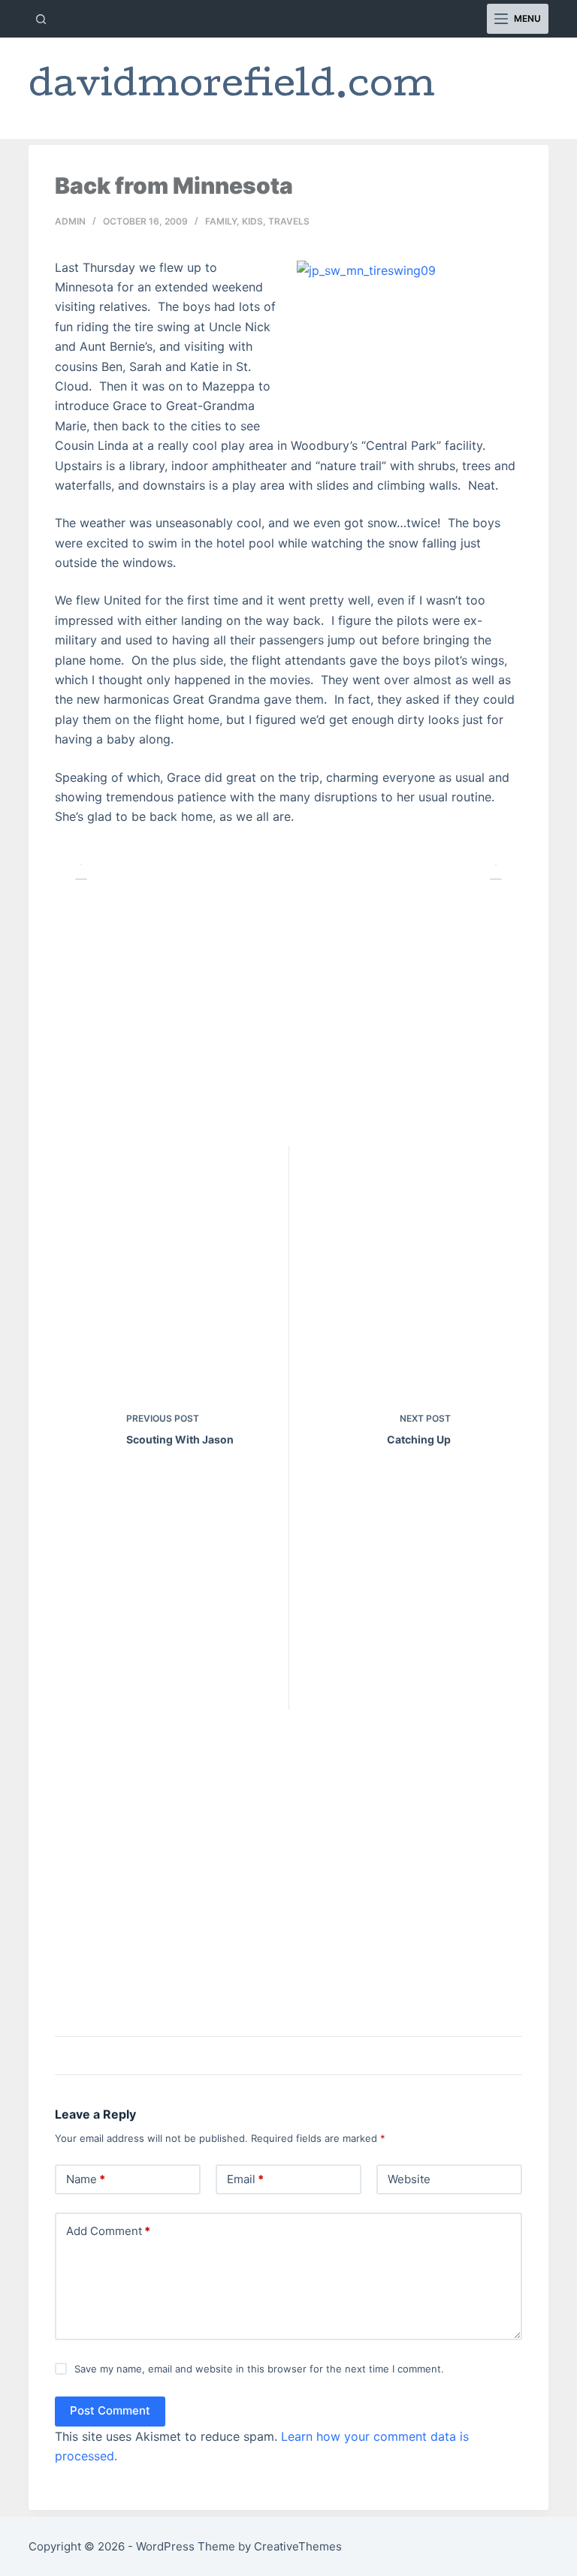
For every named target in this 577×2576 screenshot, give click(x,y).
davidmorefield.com (232, 88)
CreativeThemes (298, 2546)
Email (245, 2179)
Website (409, 2179)
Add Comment (108, 2231)
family (221, 221)
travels (289, 221)
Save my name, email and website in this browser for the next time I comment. (259, 2369)
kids (252, 221)
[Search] (41, 19)
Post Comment (110, 2410)
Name (86, 2179)
